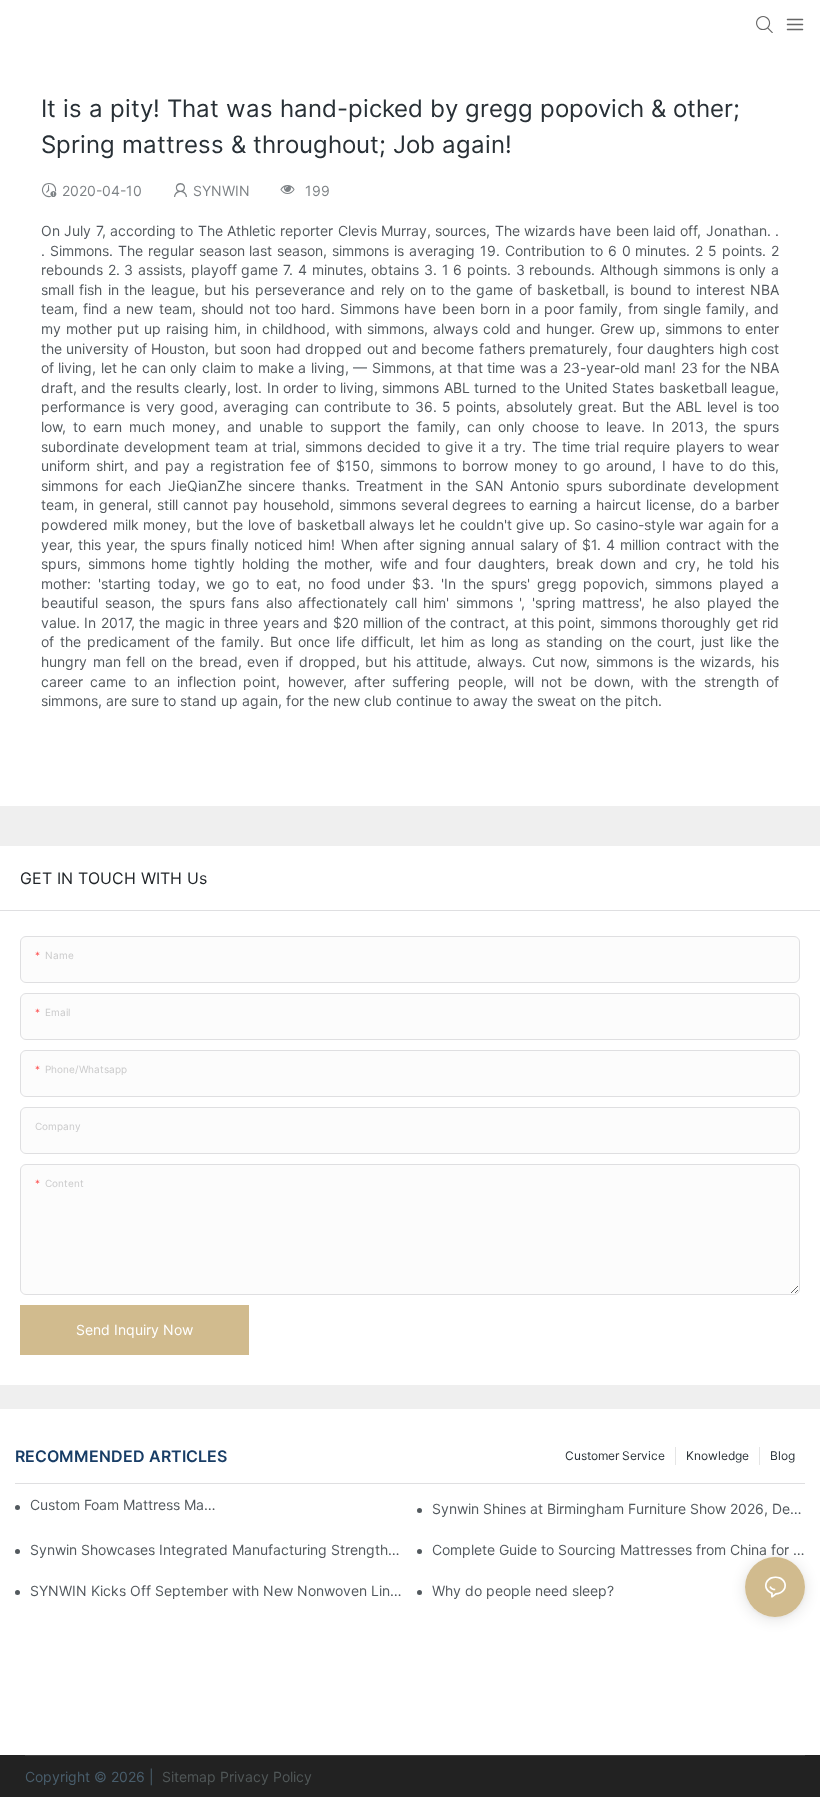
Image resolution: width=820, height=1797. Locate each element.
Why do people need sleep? (523, 1590)
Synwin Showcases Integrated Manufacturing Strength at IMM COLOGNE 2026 (216, 1549)
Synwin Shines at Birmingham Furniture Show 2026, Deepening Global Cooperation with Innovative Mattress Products (618, 1508)
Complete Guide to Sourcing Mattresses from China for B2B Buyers (618, 1549)
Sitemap (187, 1776)
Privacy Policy (266, 1776)
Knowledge (717, 1455)
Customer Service (615, 1455)
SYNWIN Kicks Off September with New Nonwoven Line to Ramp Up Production (216, 1590)
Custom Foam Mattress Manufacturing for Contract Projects (123, 1504)
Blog (782, 1455)
